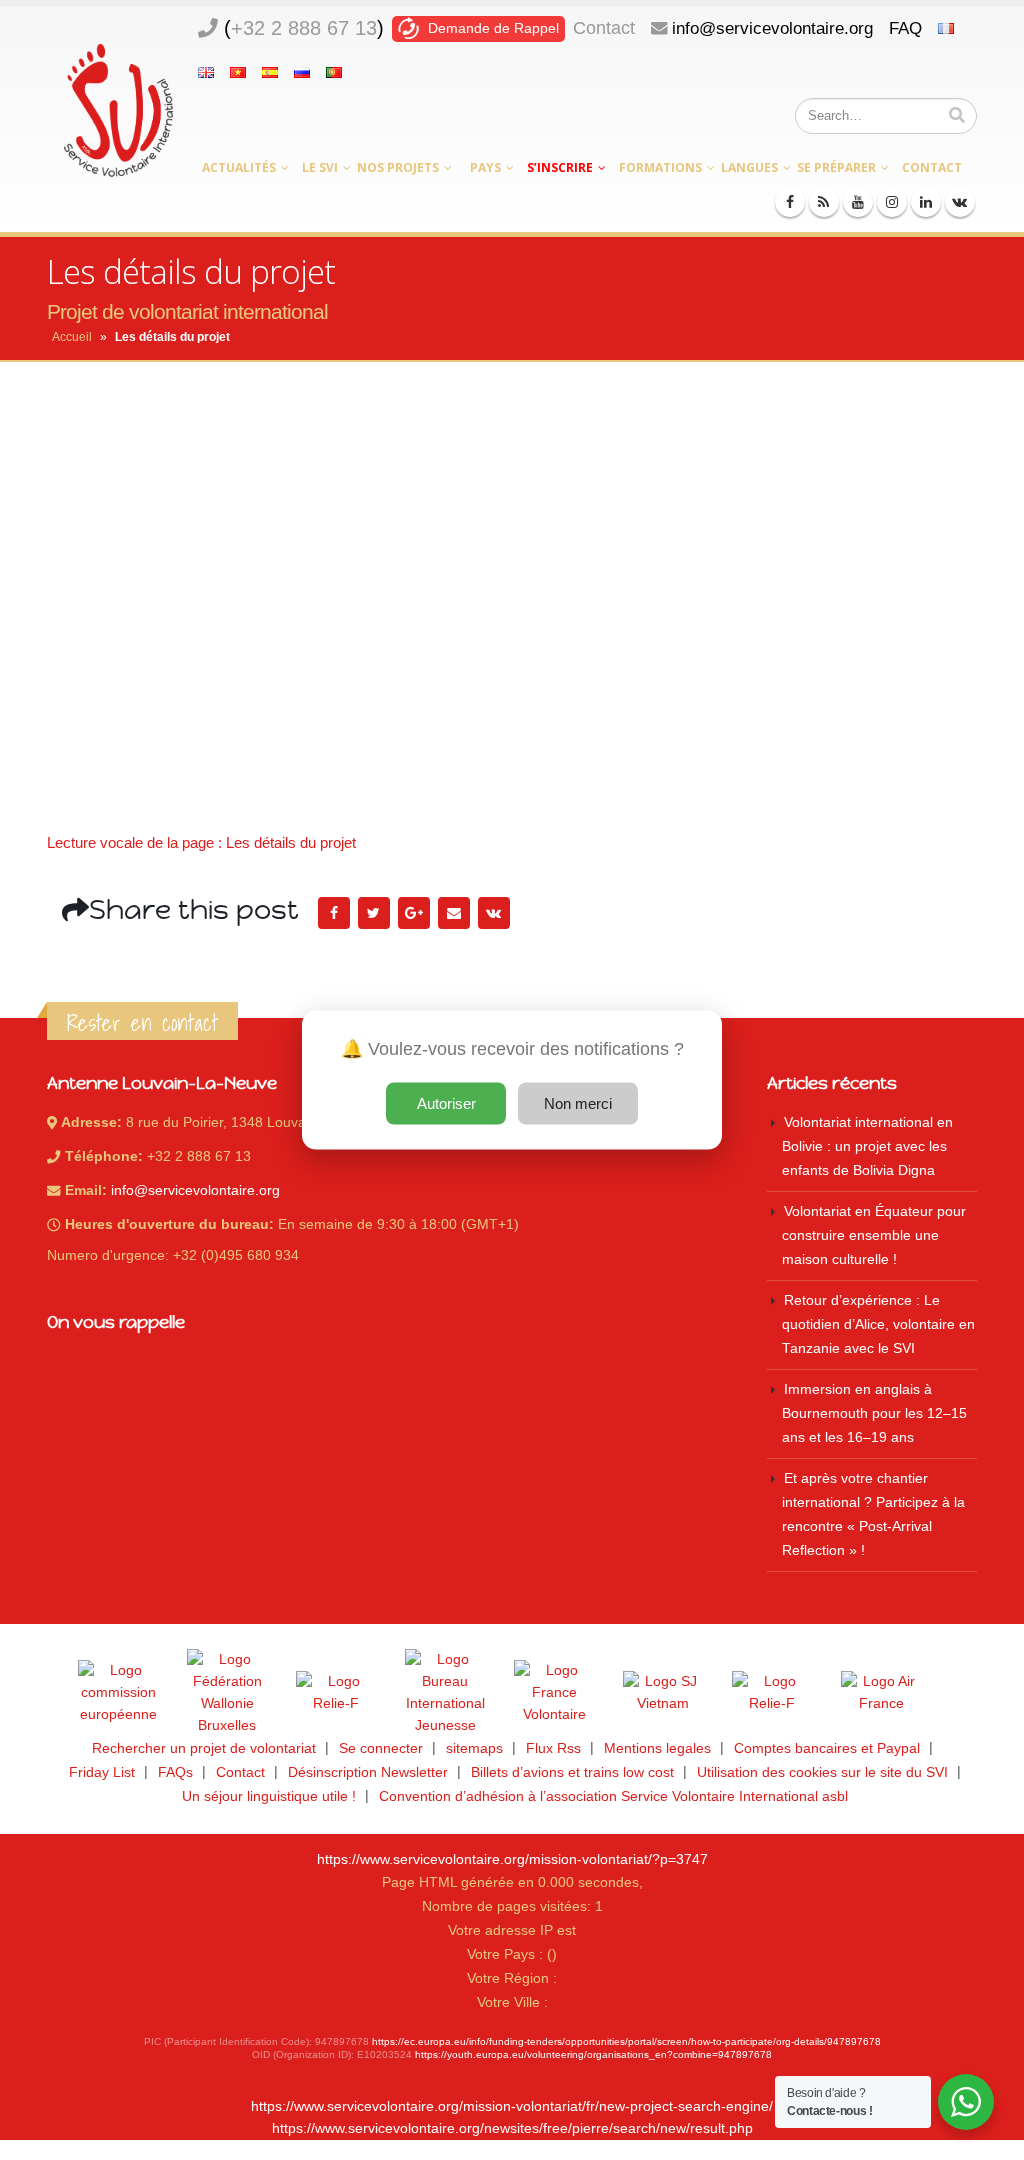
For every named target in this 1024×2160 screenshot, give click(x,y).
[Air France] (881, 1693)
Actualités (239, 167)
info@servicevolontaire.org (772, 28)
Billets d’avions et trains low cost (572, 1772)
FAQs (175, 1772)
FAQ (905, 28)
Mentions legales (657, 1748)
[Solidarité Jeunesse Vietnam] (663, 1693)
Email (454, 913)
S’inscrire (560, 167)
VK (494, 913)
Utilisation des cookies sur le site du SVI (822, 1772)
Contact (604, 28)
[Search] (957, 116)
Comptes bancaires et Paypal (827, 1748)
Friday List (102, 1772)
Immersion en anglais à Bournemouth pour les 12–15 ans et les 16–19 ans (874, 1413)
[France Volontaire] (554, 1693)
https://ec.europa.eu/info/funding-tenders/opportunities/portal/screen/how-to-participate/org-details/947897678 (626, 2041)
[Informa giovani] (772, 1693)
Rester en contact (142, 1023)
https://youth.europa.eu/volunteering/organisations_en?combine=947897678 (593, 2054)
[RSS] (824, 202)
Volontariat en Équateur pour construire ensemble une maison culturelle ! (874, 1235)
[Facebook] (790, 202)
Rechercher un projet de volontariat (204, 1748)
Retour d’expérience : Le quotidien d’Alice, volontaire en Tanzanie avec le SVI (878, 1324)
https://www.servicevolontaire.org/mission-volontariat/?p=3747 (512, 1859)
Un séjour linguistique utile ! (269, 1796)
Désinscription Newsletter (368, 1772)
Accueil (72, 337)
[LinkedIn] (926, 202)
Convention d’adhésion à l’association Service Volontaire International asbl (613, 1796)
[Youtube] (858, 202)
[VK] (960, 202)
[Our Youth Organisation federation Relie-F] (336, 1693)
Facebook (334, 913)
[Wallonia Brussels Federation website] (227, 1693)
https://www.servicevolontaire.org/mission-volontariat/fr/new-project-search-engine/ (512, 2106)
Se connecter (381, 1748)
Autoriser (446, 1103)
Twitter (374, 913)
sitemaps (474, 1748)
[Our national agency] (445, 1693)
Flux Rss (553, 1748)
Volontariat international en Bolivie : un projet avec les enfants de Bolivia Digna (867, 1146)
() (304, 28)
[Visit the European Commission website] (118, 1693)
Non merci (578, 1103)
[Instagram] (892, 202)
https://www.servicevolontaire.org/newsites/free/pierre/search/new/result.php (512, 2128)
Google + (414, 913)
